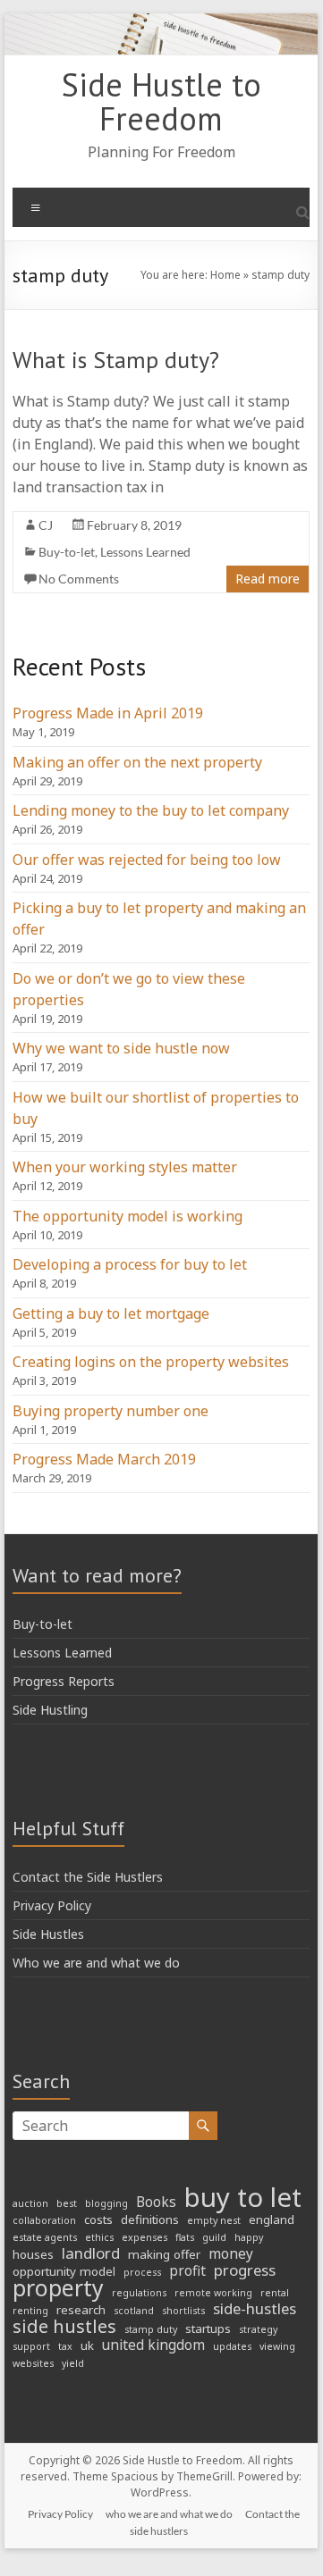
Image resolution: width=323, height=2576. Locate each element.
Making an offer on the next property (137, 762)
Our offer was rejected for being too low (147, 860)
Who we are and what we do (96, 1963)
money (231, 2254)
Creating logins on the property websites (151, 1362)
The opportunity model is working (127, 1216)
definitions (150, 2219)
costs (98, 2219)
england (272, 2219)
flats (185, 2237)
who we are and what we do (169, 2514)
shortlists (183, 2311)
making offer (164, 2254)
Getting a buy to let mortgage (111, 1313)
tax (65, 2346)
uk (87, 2345)
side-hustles (255, 2309)
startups (208, 2328)
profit (187, 2271)
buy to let (243, 2197)
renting (30, 2311)
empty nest (214, 2220)
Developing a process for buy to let (130, 1264)
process (142, 2272)
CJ (46, 525)
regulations (139, 2293)
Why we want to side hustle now (121, 1048)
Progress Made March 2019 (104, 1459)
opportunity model (64, 2271)
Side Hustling (50, 1710)
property (58, 2288)
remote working (213, 2293)
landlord (91, 2253)
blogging (106, 2203)
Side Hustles (48, 1934)
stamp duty (151, 2329)
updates (232, 2346)
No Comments (79, 579)
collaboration (44, 2220)
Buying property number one (110, 1411)
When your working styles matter (125, 1167)
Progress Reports (64, 1681)
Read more (268, 579)
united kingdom (153, 2345)
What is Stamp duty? (116, 360)
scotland (134, 2311)
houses (33, 2254)
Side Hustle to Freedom (161, 101)
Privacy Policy (52, 1905)
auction (30, 2203)
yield (73, 2363)
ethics (99, 2237)
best (67, 2203)
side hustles (64, 2327)
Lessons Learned (145, 552)
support (31, 2346)
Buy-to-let (67, 552)
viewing (277, 2346)
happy (249, 2237)
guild (214, 2237)
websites (33, 2363)
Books (156, 2203)
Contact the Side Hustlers (88, 1877)
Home (225, 275)
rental (275, 2293)
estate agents (45, 2237)
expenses (144, 2237)
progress (245, 2270)
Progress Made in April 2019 (108, 713)
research (81, 2310)
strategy (258, 2329)
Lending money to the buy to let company (151, 810)
